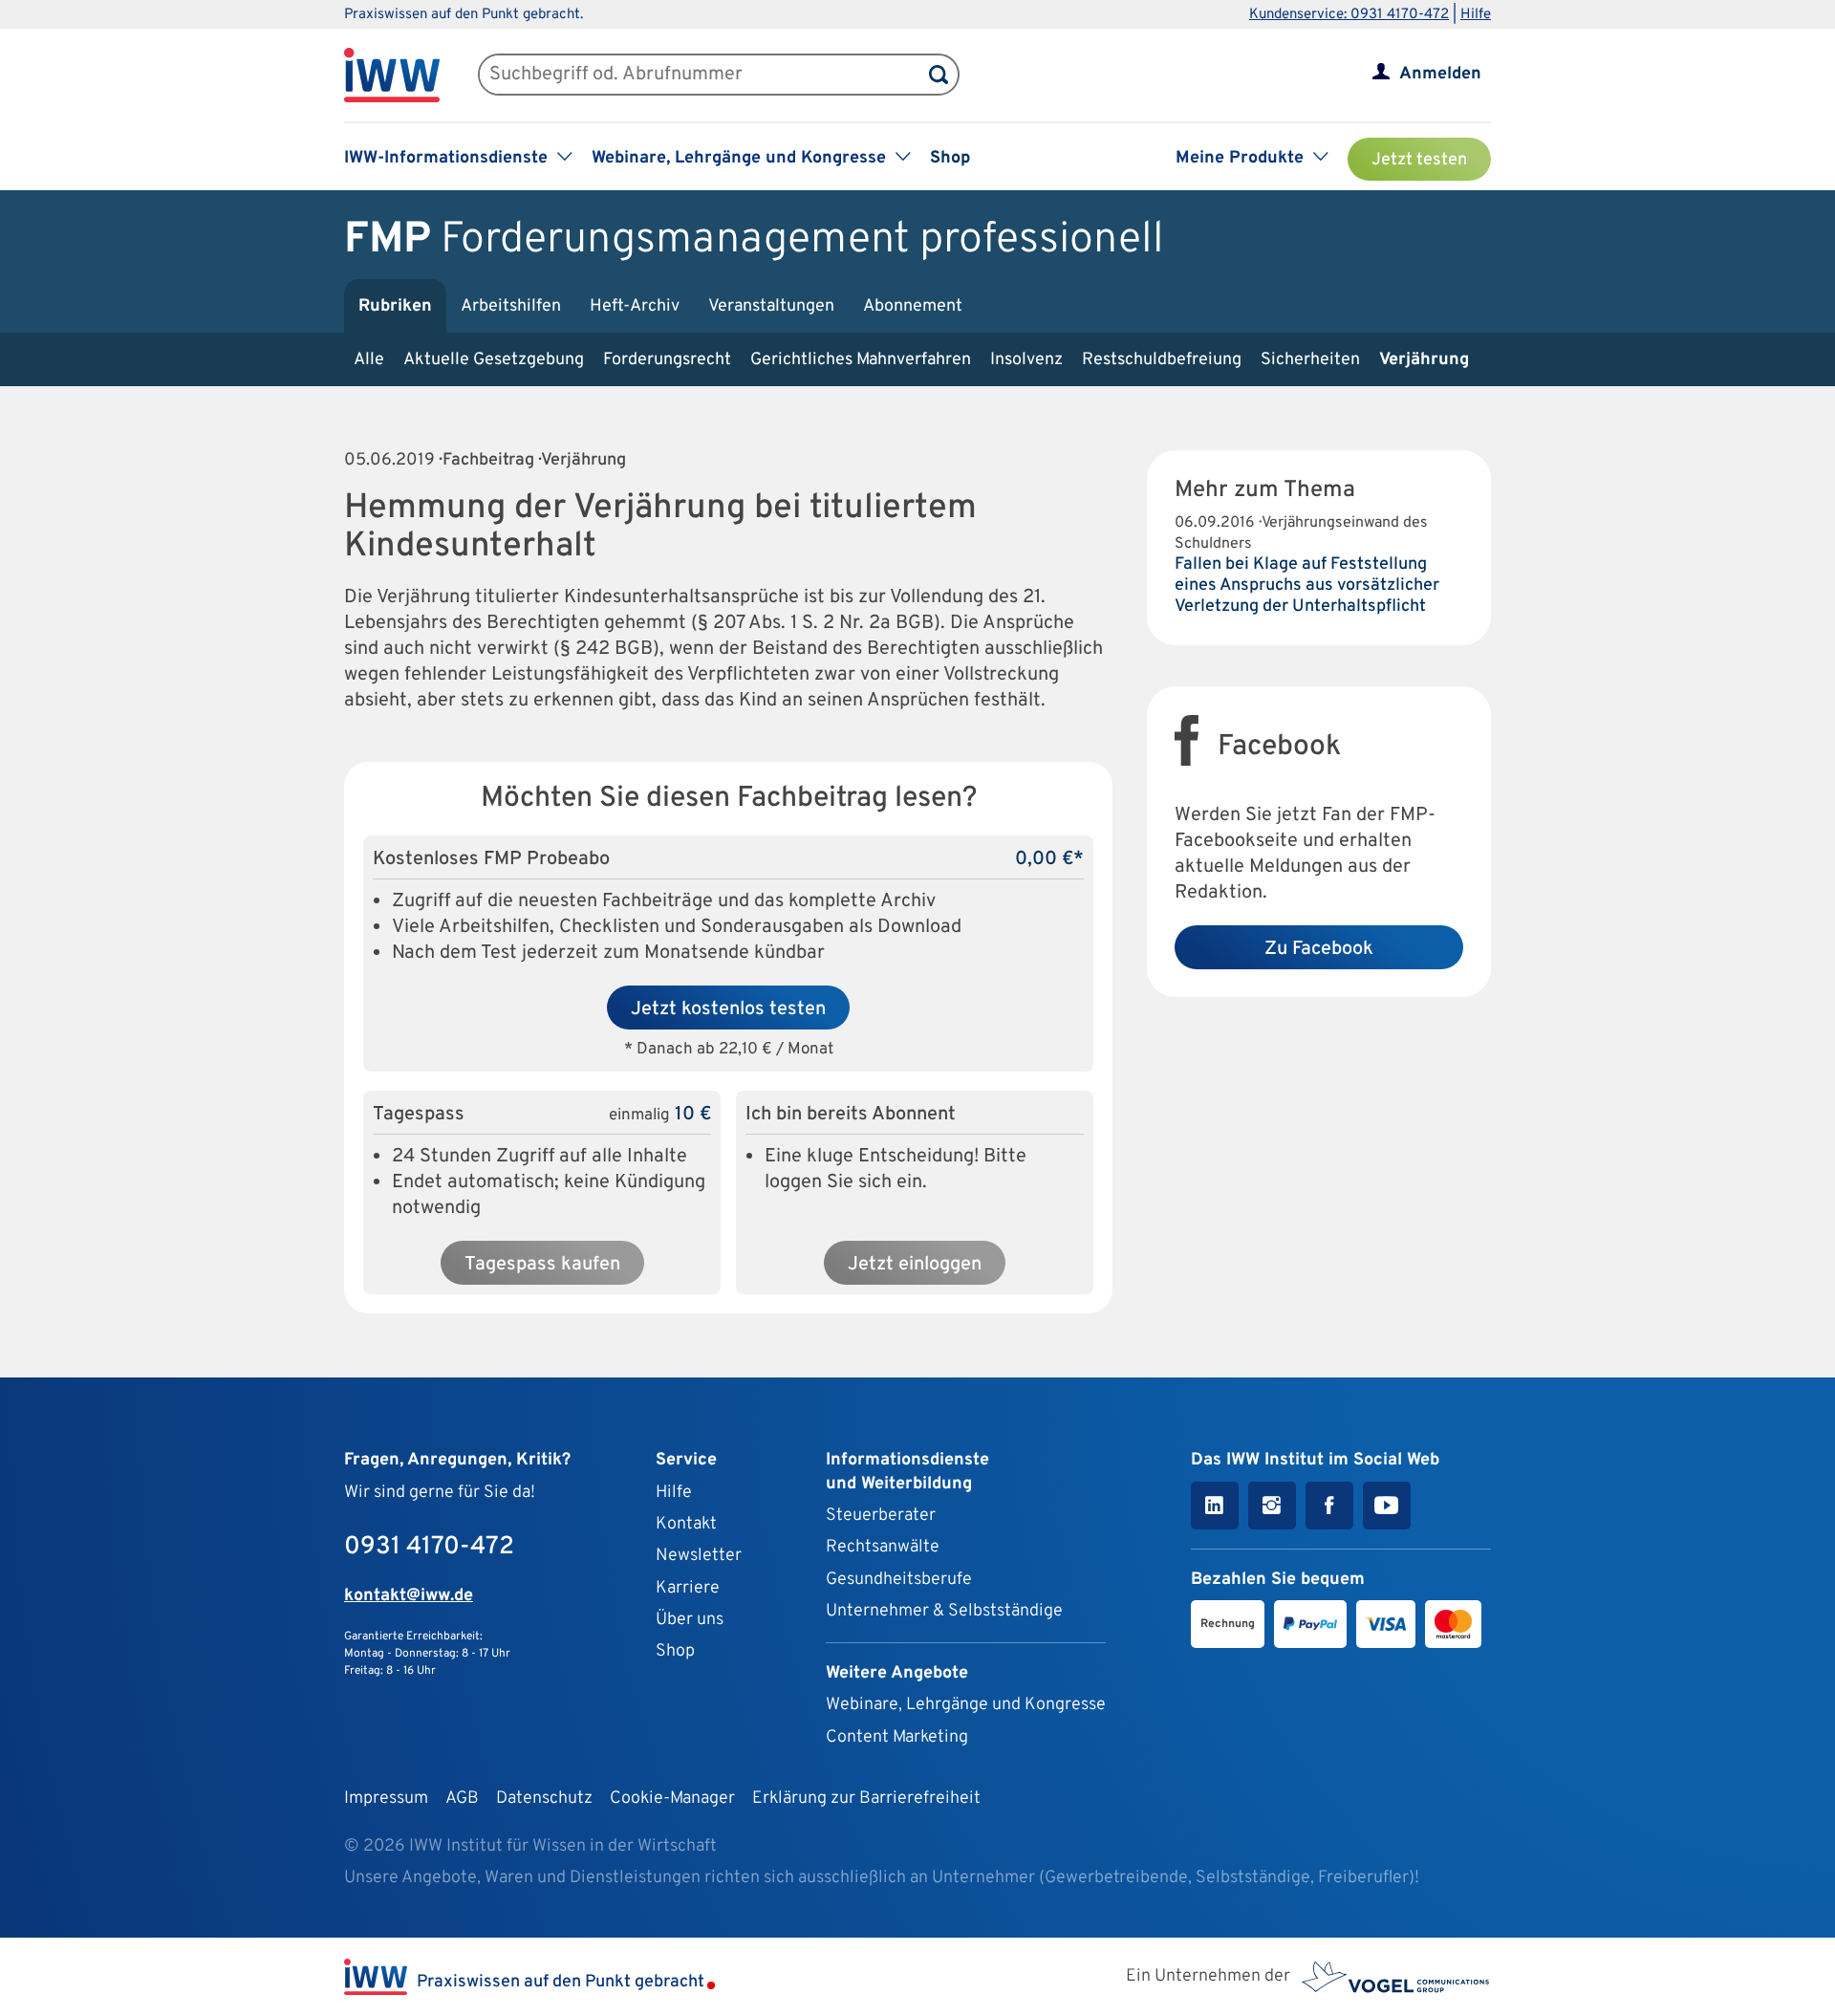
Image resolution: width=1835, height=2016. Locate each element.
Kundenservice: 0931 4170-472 (1349, 15)
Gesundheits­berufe (899, 1580)
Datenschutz (544, 1799)
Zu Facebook (1319, 949)
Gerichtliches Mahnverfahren (861, 360)
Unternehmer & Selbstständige (944, 1611)
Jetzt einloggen (915, 1265)
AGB (462, 1799)
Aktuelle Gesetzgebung (494, 360)
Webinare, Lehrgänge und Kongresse (966, 1705)
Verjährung (1424, 360)
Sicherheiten (1310, 360)
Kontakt (686, 1524)
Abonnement (913, 306)
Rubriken (395, 306)
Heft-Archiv (635, 306)
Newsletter (699, 1556)
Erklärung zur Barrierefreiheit (866, 1799)
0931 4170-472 (429, 1547)
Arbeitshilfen (511, 306)
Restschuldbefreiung (1162, 360)
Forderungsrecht (667, 360)
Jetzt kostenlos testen (728, 1009)
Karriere (688, 1588)
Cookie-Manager (672, 1799)
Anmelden (1440, 74)
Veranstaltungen (771, 306)
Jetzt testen (1419, 160)
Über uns (690, 1620)
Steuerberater (881, 1516)
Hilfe (1476, 15)
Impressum (386, 1799)
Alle (369, 360)
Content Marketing (897, 1737)
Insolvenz (1026, 360)
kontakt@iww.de (409, 1596)
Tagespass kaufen (542, 1265)
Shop (950, 158)
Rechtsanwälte (883, 1547)
